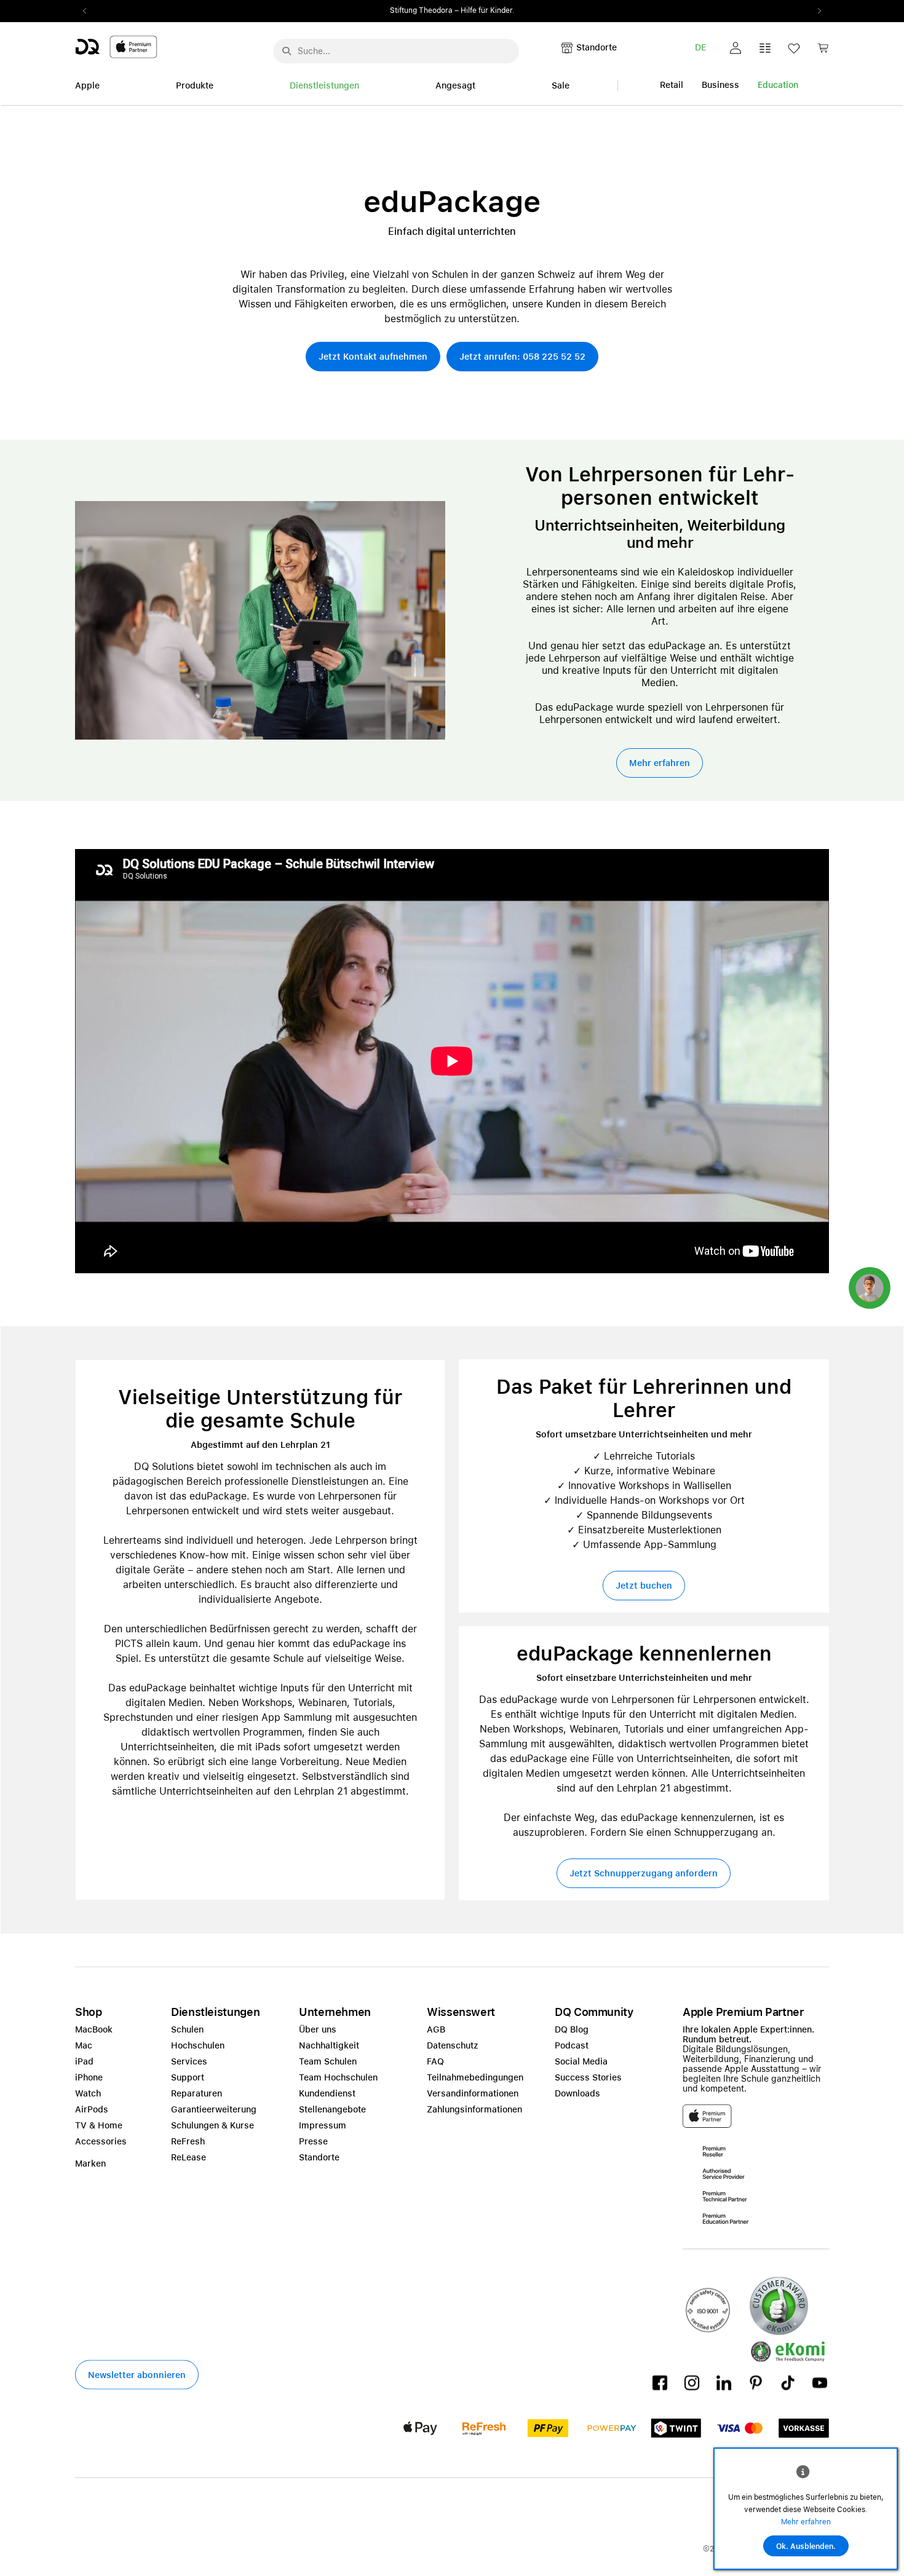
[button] (735, 48)
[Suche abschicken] (287, 51)
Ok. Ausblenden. (806, 2546)
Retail (672, 85)
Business (720, 85)
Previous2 (89, 11)
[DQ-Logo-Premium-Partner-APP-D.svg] (116, 46)
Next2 (815, 11)
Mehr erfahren (806, 2522)
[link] (823, 51)
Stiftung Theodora (421, 10)
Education (778, 85)
